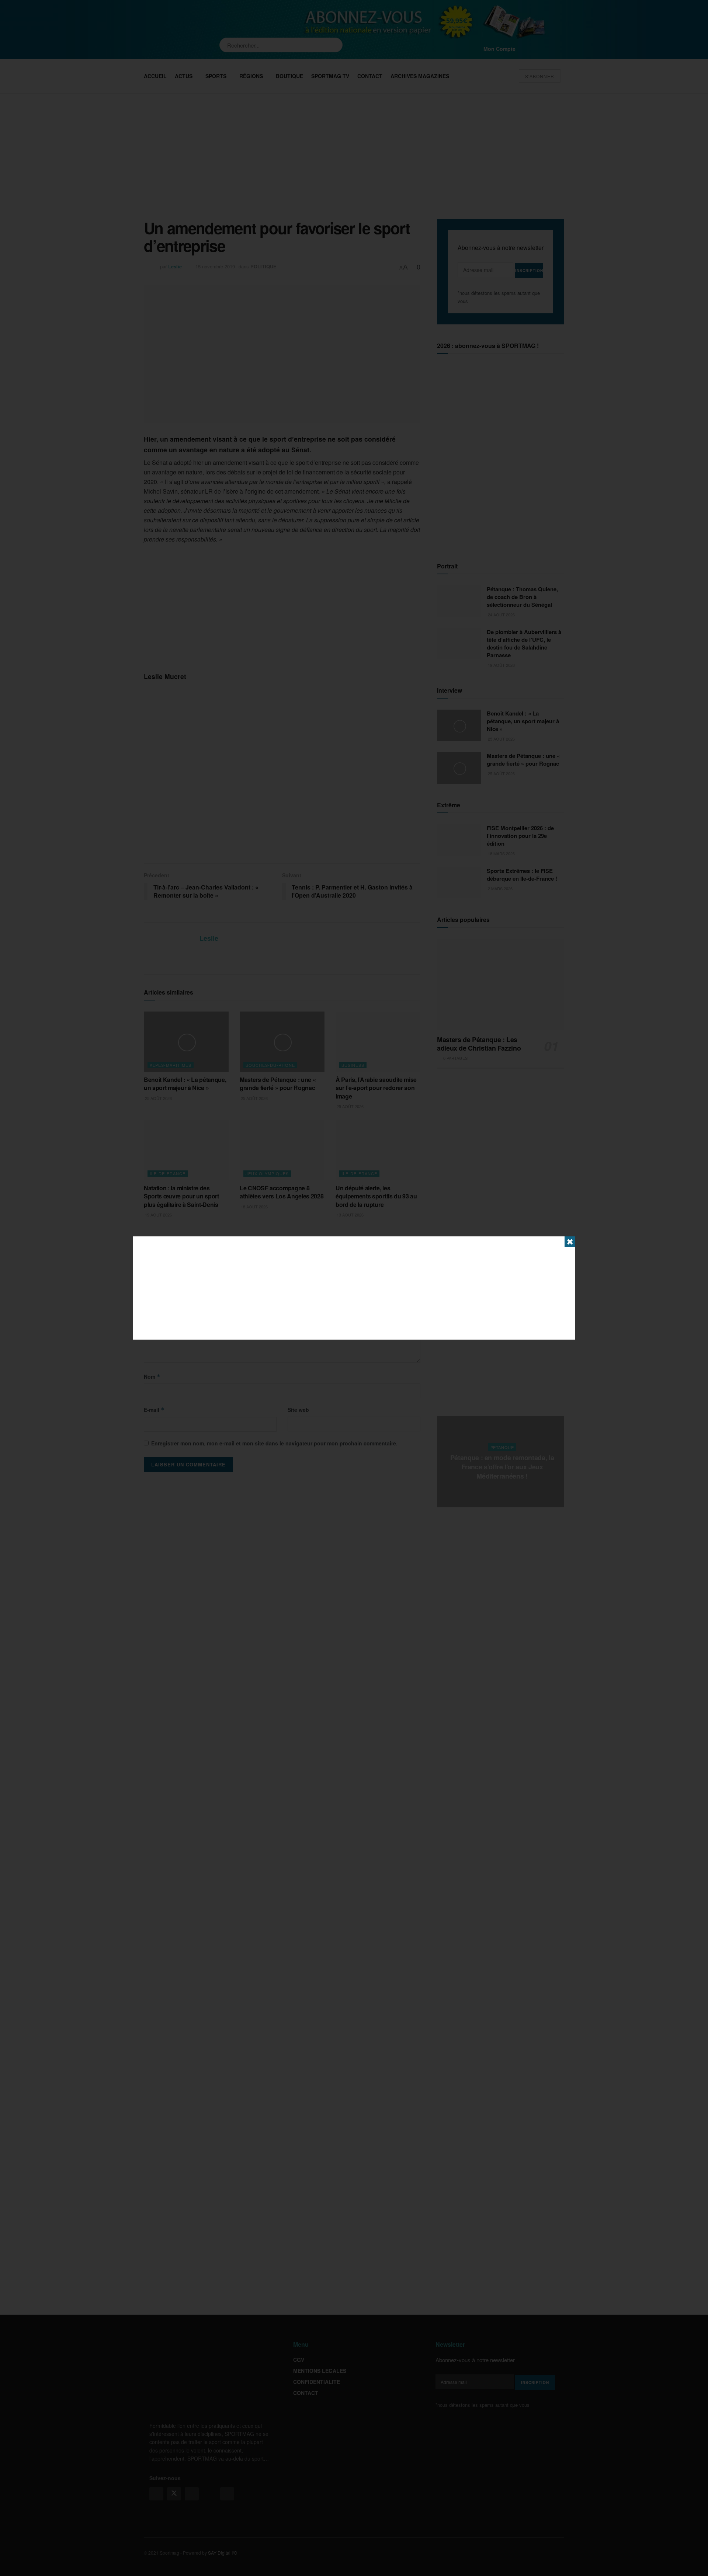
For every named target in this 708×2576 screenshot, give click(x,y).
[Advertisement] (354, 1288)
